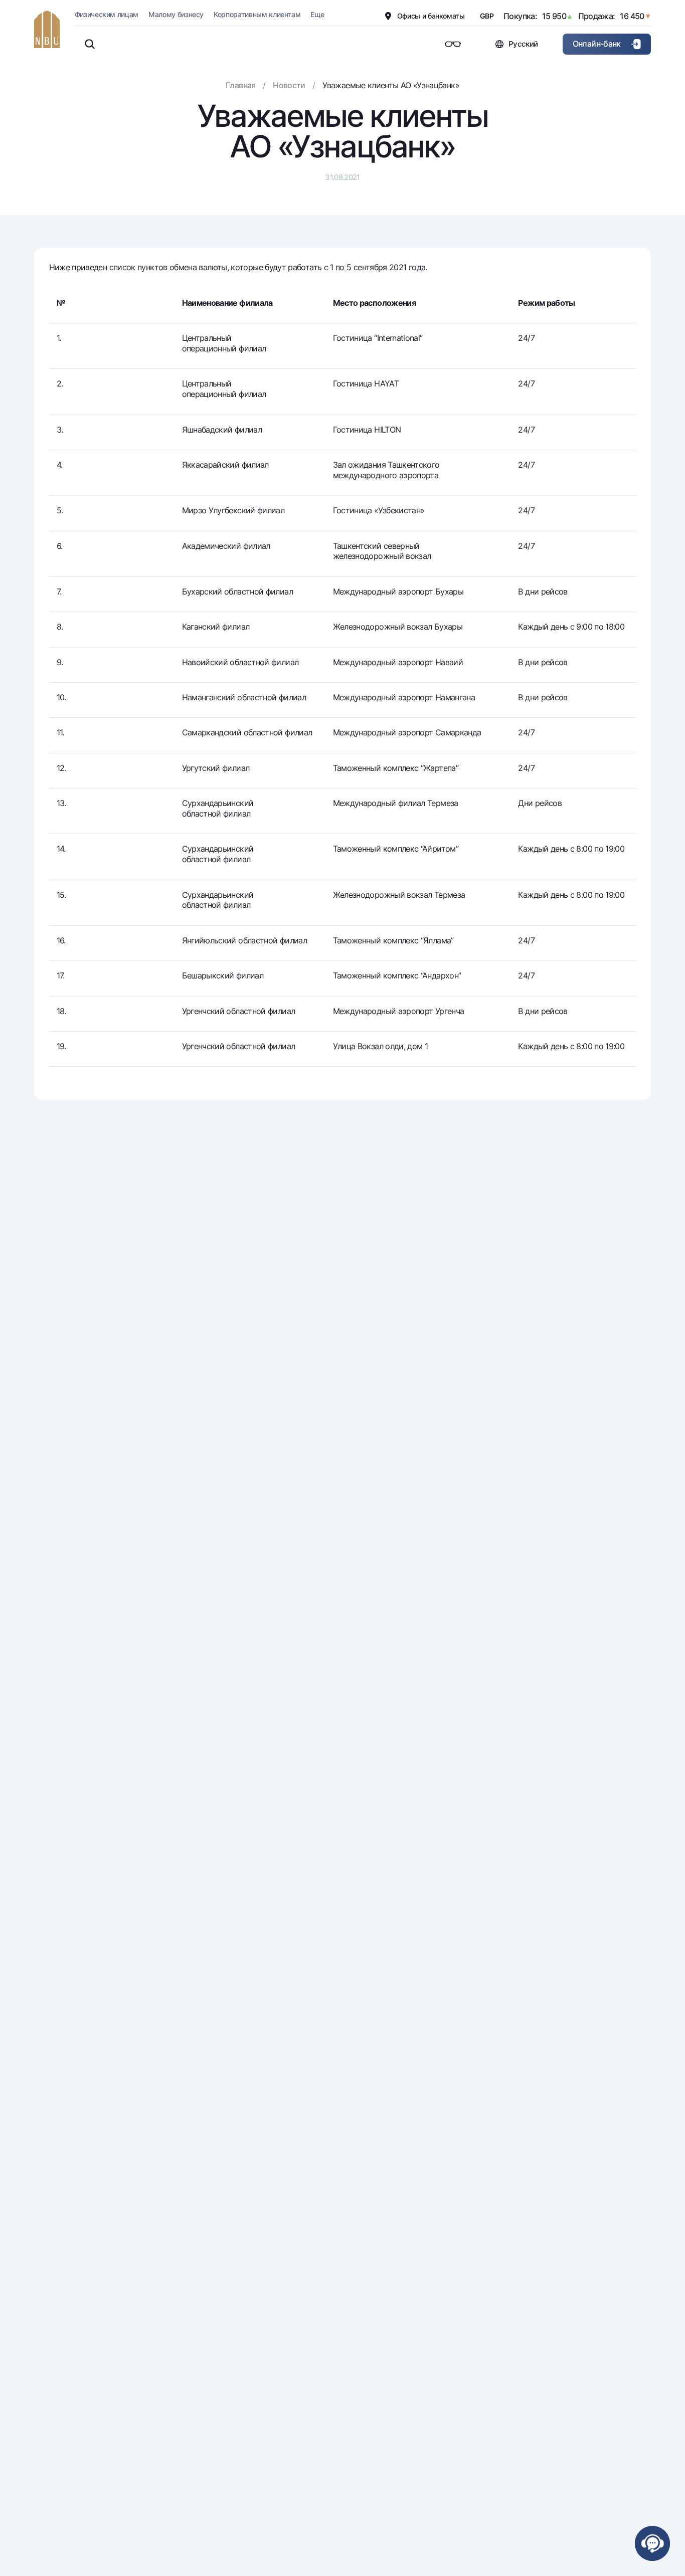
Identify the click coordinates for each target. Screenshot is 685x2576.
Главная (241, 85)
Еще (317, 14)
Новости (289, 85)
